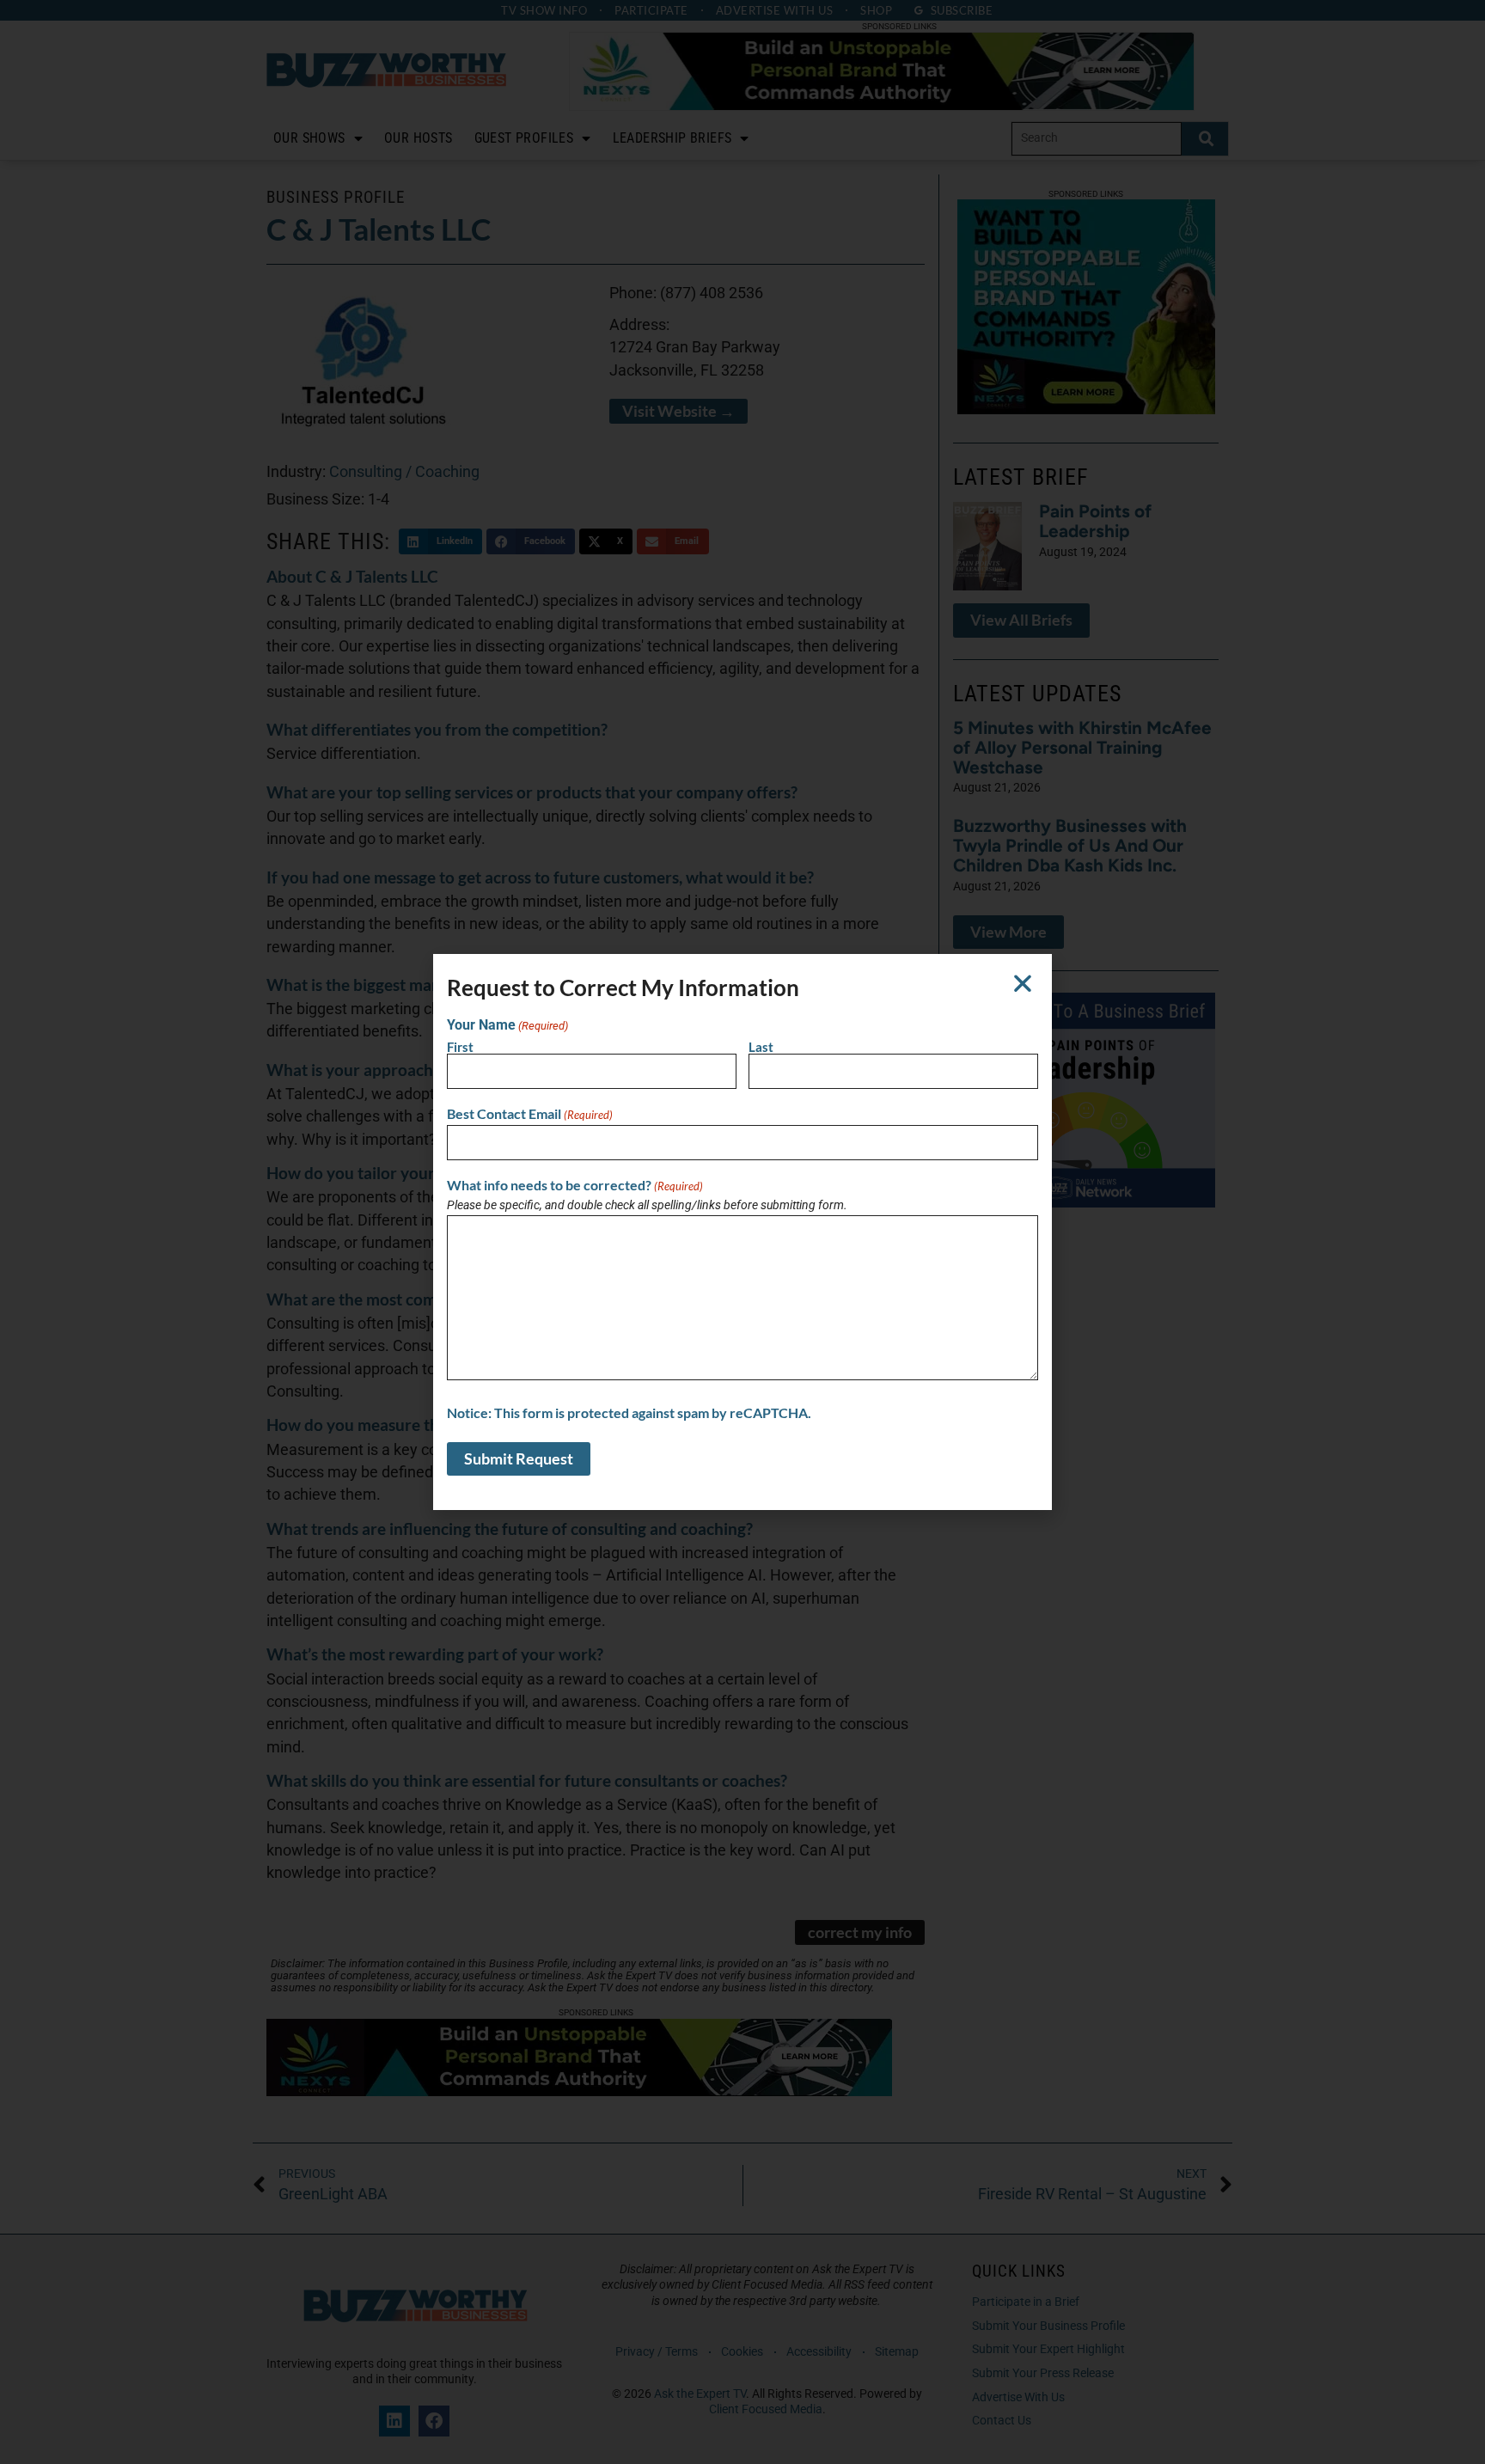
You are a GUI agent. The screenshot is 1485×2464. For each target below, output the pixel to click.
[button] (1023, 983)
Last (761, 1047)
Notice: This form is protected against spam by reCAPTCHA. (629, 1413)
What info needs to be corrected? (575, 1185)
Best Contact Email (530, 1114)
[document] (742, 1232)
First (460, 1047)
